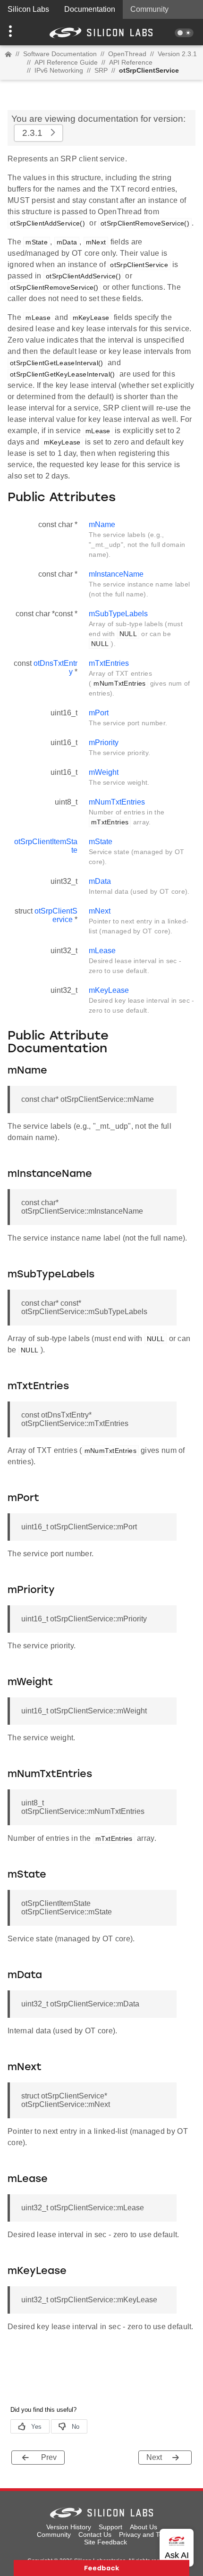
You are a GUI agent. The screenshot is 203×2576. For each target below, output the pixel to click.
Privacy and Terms (147, 2534)
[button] (15, 32)
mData (100, 881)
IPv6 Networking (59, 70)
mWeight (104, 772)
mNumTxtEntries (117, 802)
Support (110, 2527)
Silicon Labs (28, 9)
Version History (69, 2527)
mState (101, 842)
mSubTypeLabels (118, 614)
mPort (99, 713)
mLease (102, 951)
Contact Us (95, 2534)
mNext (100, 911)
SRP (101, 70)
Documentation (90, 9)
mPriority (104, 743)
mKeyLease (109, 990)
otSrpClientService (56, 915)
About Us (144, 2527)
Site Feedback (106, 2542)
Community (149, 9)
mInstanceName (116, 574)
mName (102, 524)
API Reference (131, 62)
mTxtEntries (109, 663)
